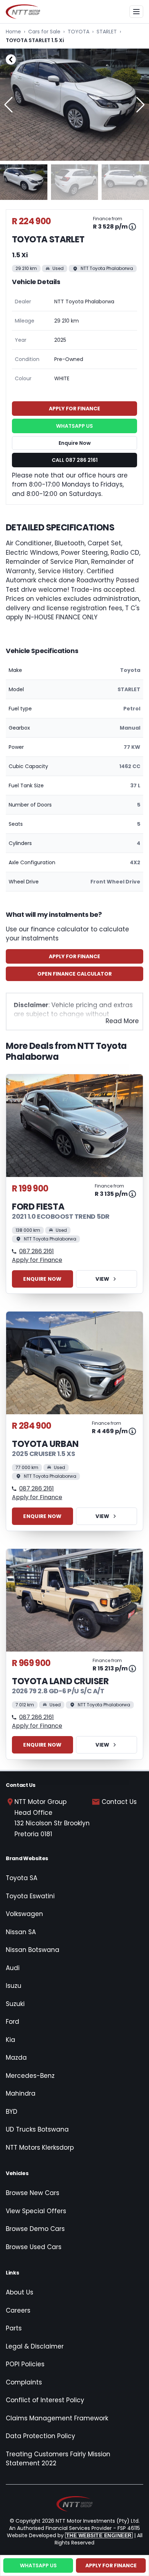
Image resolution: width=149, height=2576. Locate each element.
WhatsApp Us (74, 426)
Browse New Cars (33, 2193)
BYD (12, 2112)
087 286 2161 (37, 1251)
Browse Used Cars (34, 2247)
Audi (13, 1968)
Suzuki (15, 2004)
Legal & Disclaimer (35, 2346)
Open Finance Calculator (74, 974)
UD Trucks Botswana (37, 2129)
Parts (14, 2328)
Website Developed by (69, 2535)
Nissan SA (21, 1932)
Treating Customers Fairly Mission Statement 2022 (58, 2459)
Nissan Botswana (33, 1950)
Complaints (24, 2382)
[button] (141, 105)
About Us (20, 2292)
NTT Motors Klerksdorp (40, 2148)
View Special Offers (36, 2211)
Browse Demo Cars (35, 2229)
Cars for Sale (44, 32)
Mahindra (21, 2093)
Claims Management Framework (57, 2418)
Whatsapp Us (38, 2565)
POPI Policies (25, 2364)
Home (13, 32)
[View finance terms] (132, 227)
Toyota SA (22, 1878)
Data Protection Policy (41, 2436)
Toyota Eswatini (30, 1896)
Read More (122, 1021)
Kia (10, 2040)
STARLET (107, 32)
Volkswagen (24, 1914)
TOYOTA (78, 32)
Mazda (16, 2058)
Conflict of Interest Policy (45, 2400)
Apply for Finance (74, 956)
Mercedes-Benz (30, 2076)
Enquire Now (75, 443)
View (102, 1279)
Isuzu (14, 1986)
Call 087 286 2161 (75, 460)
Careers (18, 2310)
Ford (12, 2022)
